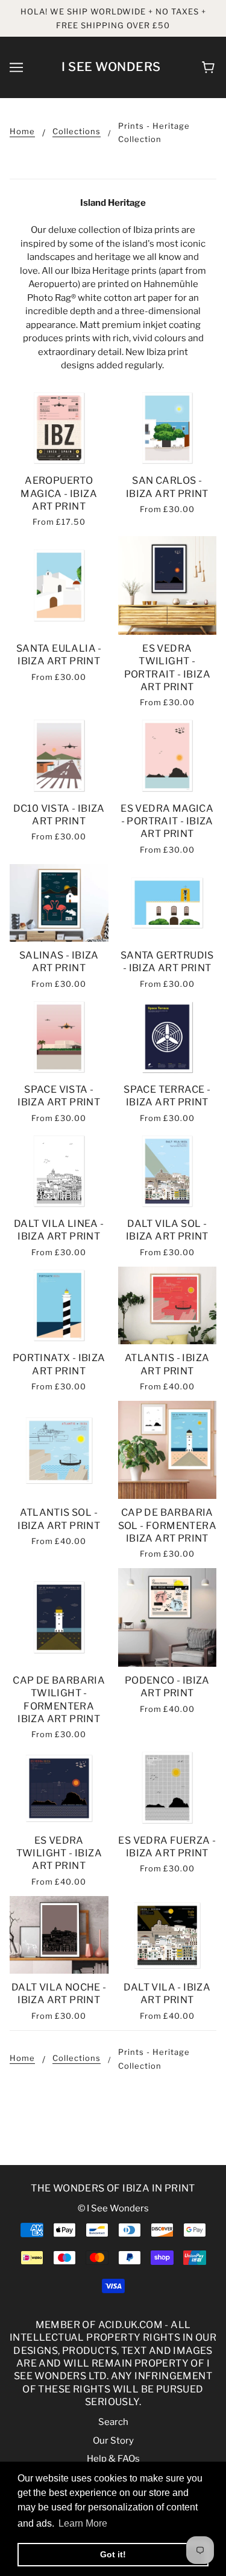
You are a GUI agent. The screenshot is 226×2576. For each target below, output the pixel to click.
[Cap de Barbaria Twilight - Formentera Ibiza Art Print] (59, 1617)
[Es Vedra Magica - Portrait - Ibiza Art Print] (168, 755)
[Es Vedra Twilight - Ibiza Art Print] (59, 1787)
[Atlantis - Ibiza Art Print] (168, 1305)
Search (113, 2422)
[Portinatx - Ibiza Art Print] (59, 1305)
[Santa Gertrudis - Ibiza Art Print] (168, 903)
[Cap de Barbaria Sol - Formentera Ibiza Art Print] (168, 1450)
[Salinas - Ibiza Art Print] (59, 903)
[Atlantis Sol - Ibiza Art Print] (59, 1450)
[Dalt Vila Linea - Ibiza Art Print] (59, 1171)
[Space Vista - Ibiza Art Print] (59, 1037)
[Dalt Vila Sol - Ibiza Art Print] (168, 1171)
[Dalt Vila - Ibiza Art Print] (168, 1935)
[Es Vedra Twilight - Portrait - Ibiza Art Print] (168, 585)
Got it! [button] (113, 2554)
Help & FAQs (113, 2459)
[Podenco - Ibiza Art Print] (168, 1617)
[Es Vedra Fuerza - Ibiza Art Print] (168, 1787)
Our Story (113, 2441)
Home (22, 132)
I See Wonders (111, 67)
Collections (77, 132)
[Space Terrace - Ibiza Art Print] (168, 1037)
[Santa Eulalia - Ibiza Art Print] (59, 585)
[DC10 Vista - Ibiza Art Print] (59, 755)
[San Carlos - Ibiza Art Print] (168, 428)
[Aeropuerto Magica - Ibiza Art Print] (59, 428)
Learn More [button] (83, 2523)
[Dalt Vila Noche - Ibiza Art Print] (59, 1935)
